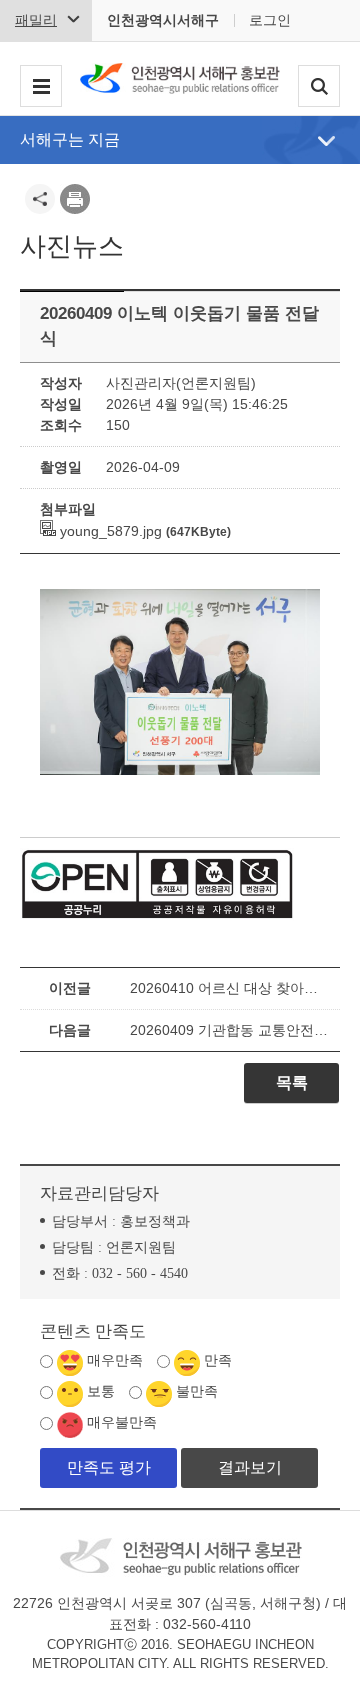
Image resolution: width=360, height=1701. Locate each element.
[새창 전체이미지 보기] (180, 775)
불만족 (197, 1391)
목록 (292, 1082)
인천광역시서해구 (163, 20)
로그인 (270, 20)
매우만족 (115, 1360)
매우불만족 (122, 1422)
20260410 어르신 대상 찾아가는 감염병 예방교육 (230, 988)
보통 (101, 1391)
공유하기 (40, 199)
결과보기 (250, 1467)
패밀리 (36, 20)
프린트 (75, 199)
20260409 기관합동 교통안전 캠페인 (230, 1030)
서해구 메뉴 (41, 86)
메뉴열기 (326, 141)
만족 (218, 1360)
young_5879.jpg (109, 531)
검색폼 (319, 86)
